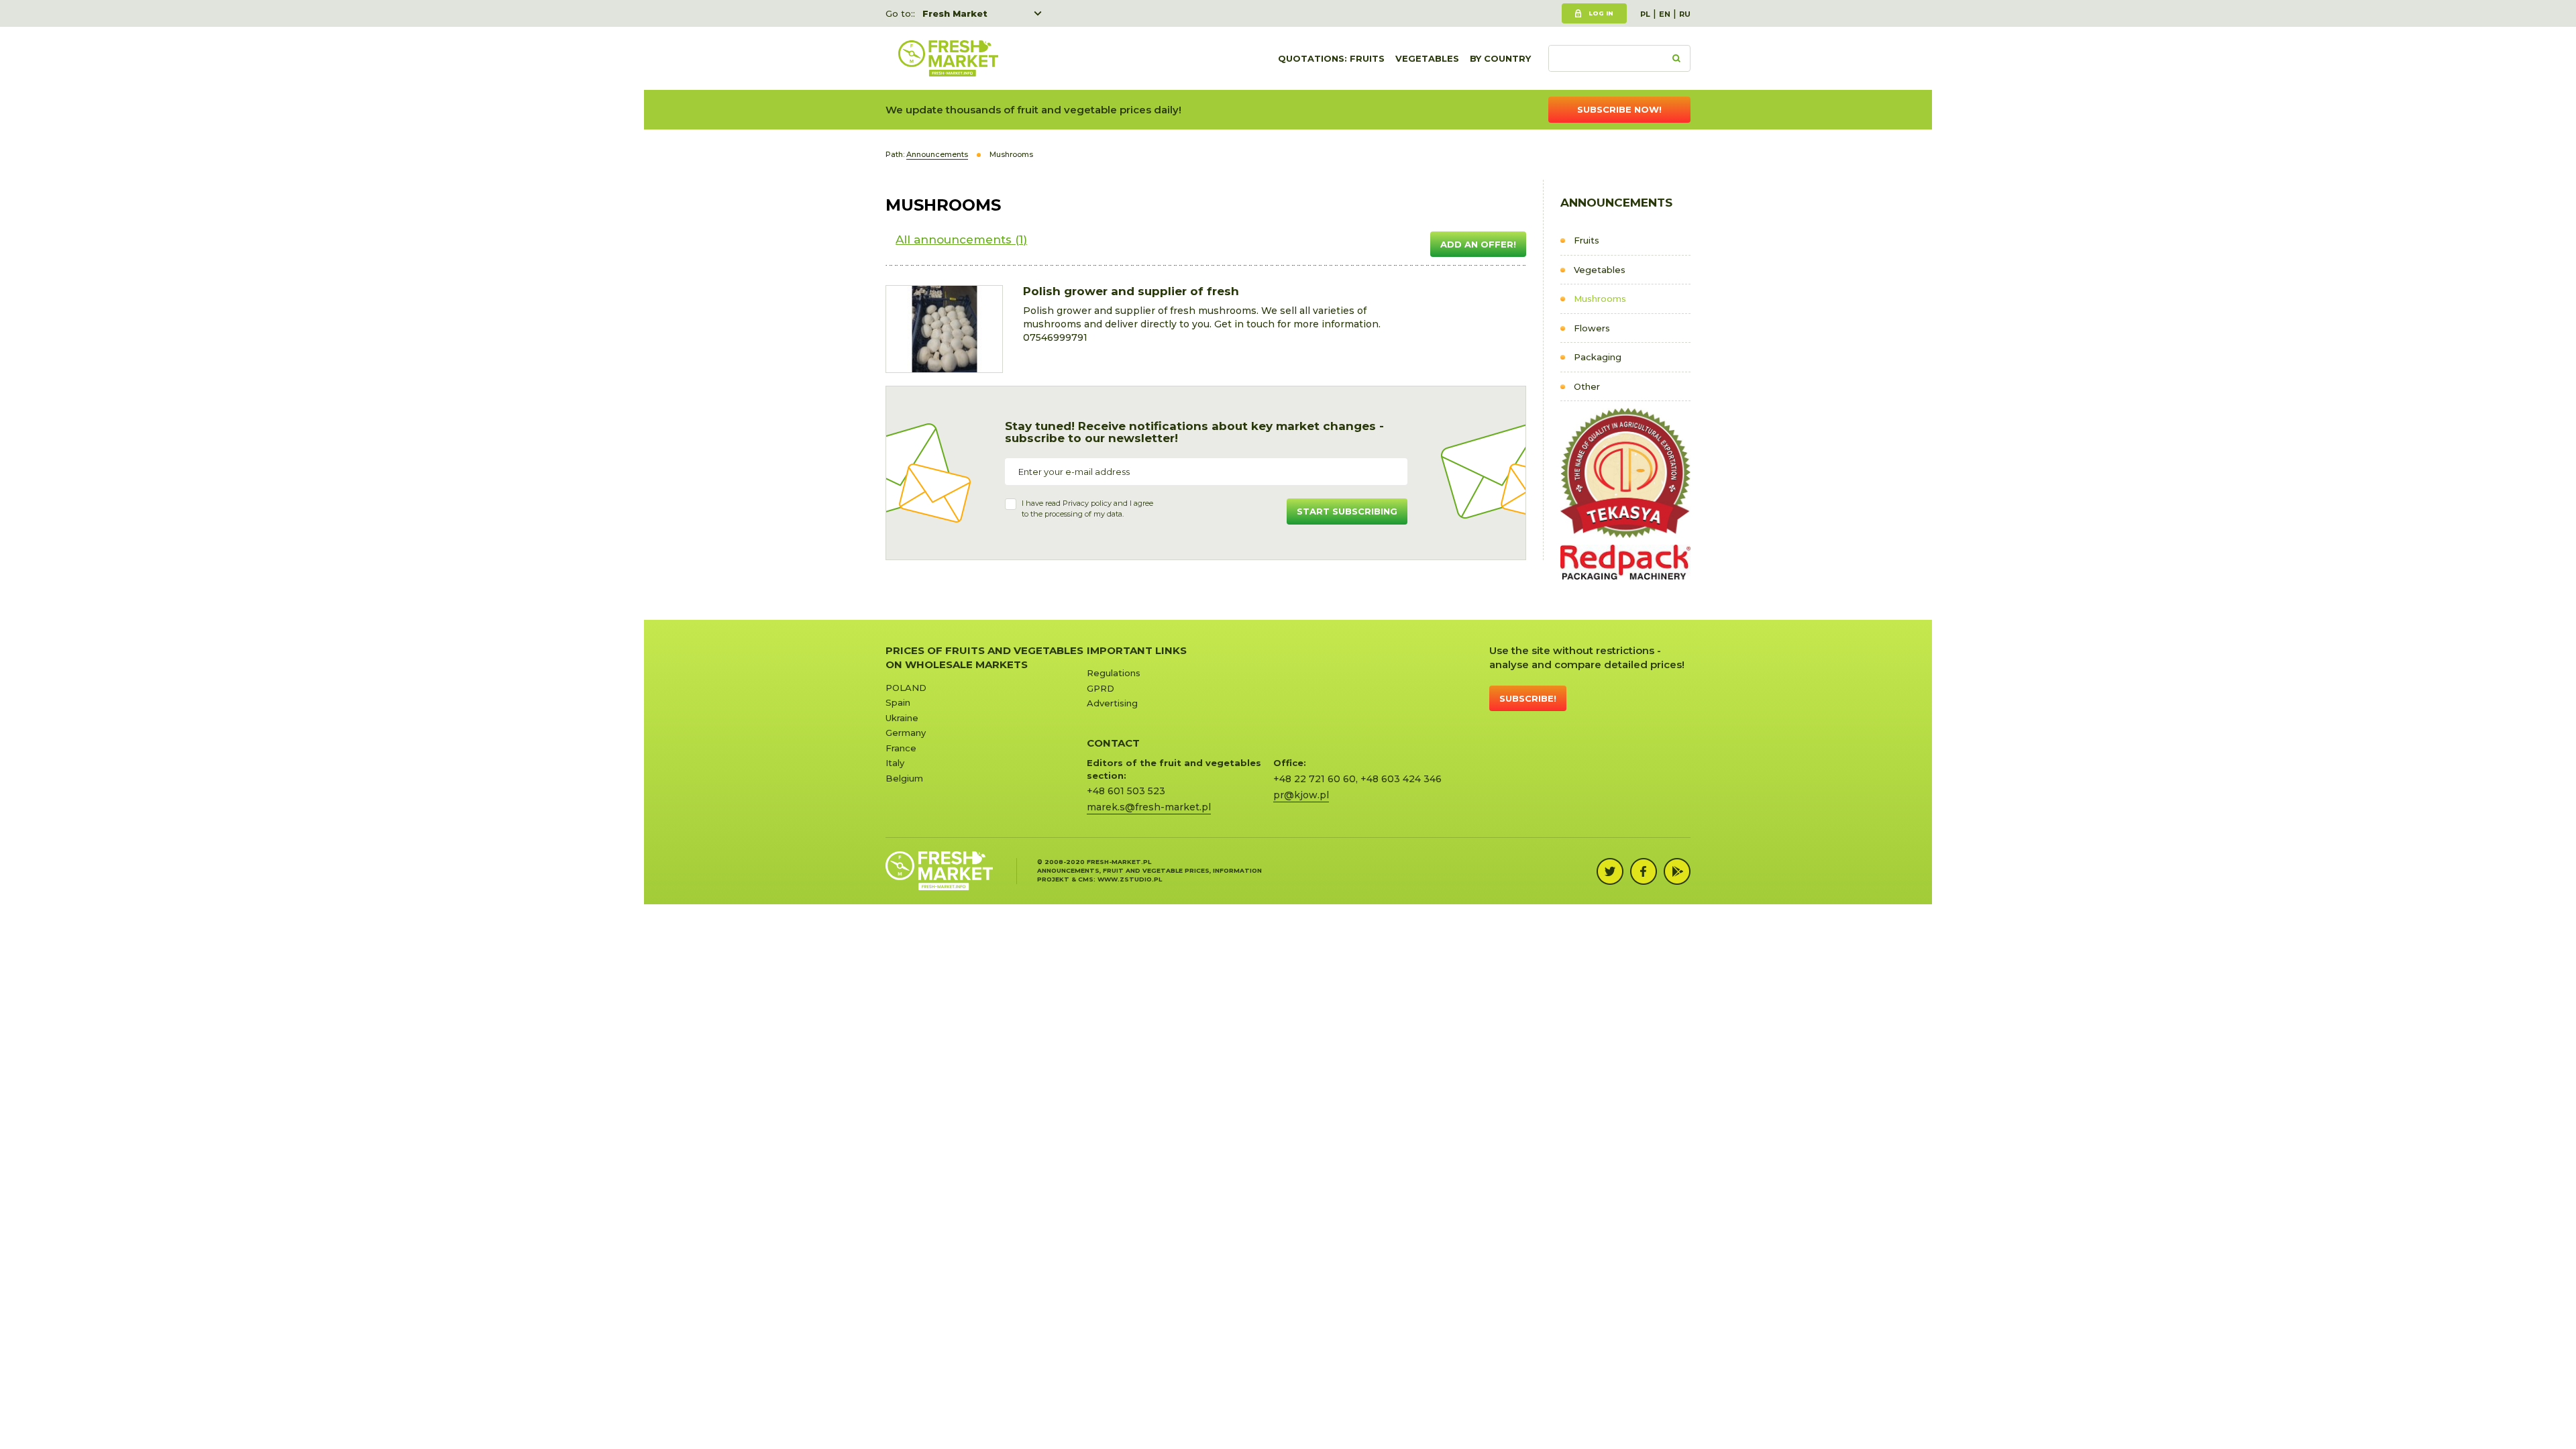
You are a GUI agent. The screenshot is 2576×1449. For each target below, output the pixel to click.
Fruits (1587, 240)
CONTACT (1113, 743)
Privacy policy (1087, 503)
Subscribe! (1528, 698)
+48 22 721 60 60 (1314, 779)
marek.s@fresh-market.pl (1149, 807)
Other (1587, 386)
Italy (895, 763)
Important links (1137, 650)
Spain (898, 702)
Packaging (1598, 357)
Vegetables (1427, 58)
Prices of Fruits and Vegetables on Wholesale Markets (984, 657)
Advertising (1112, 703)
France (901, 748)
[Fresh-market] (948, 58)
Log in (1601, 13)
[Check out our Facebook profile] (1644, 871)
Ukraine (902, 718)
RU (1685, 14)
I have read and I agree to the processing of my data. (1087, 508)
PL (1645, 14)
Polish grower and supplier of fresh (1131, 291)
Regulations (1114, 673)
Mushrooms (1600, 299)
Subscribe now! (1619, 109)
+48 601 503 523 (1126, 791)
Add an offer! (1478, 244)
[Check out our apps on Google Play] (1677, 871)
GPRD (1101, 688)
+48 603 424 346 (1401, 779)
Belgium (904, 778)
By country (1500, 58)
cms (1086, 879)
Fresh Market (955, 13)
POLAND (906, 688)
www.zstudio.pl (1130, 879)
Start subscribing (1347, 511)
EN (1665, 14)
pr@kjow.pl (1301, 795)
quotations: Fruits (1331, 58)
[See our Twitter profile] (1610, 871)
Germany (906, 733)
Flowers (1592, 328)
